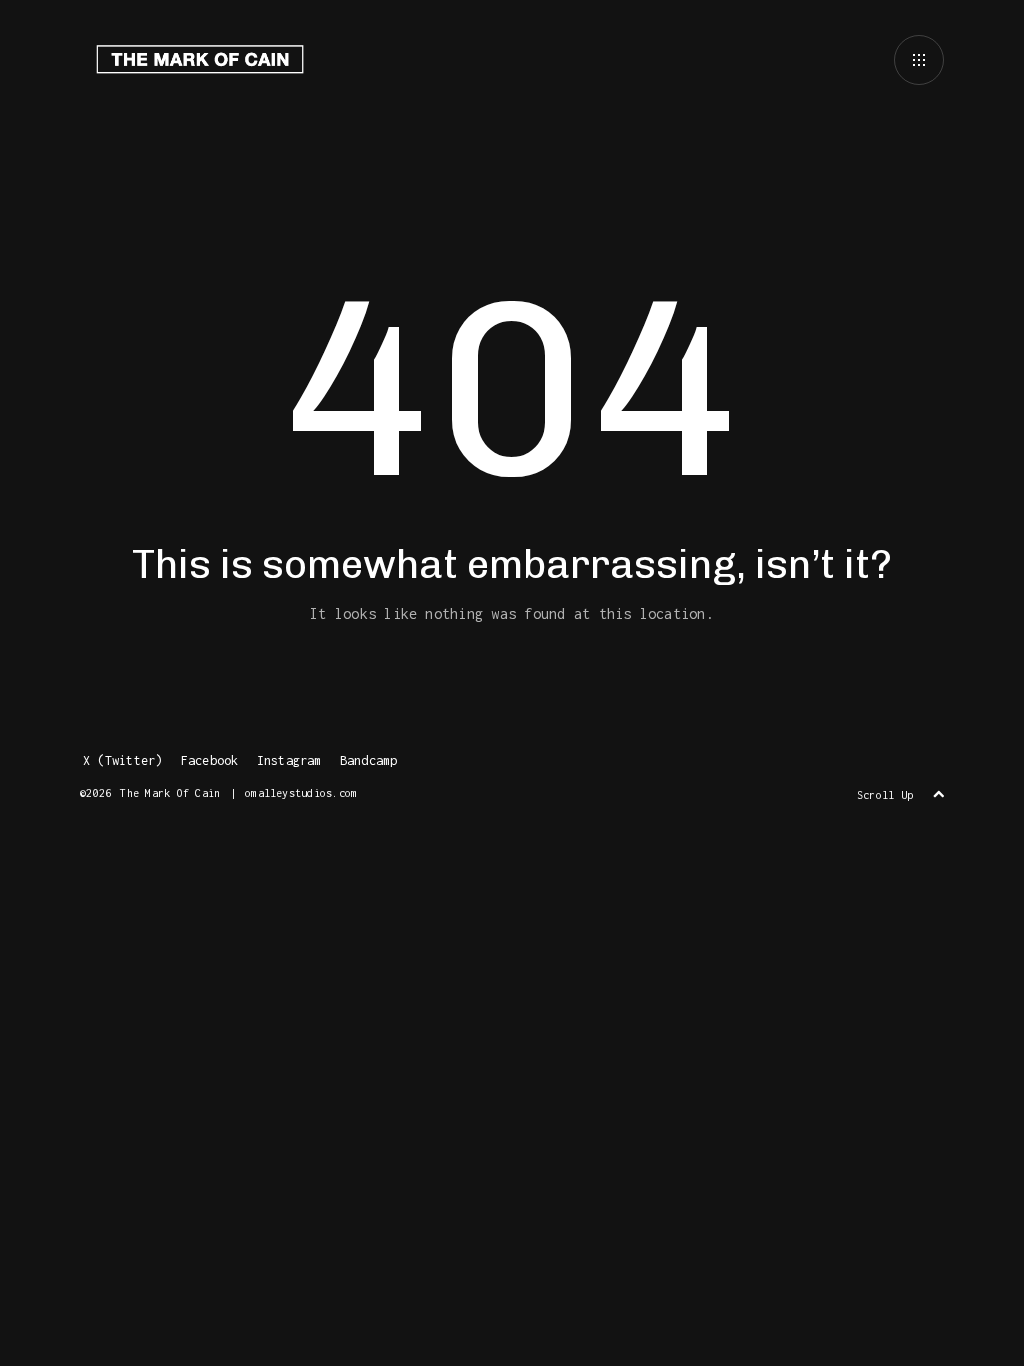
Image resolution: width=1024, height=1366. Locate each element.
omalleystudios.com (301, 793)
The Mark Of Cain (170, 793)
